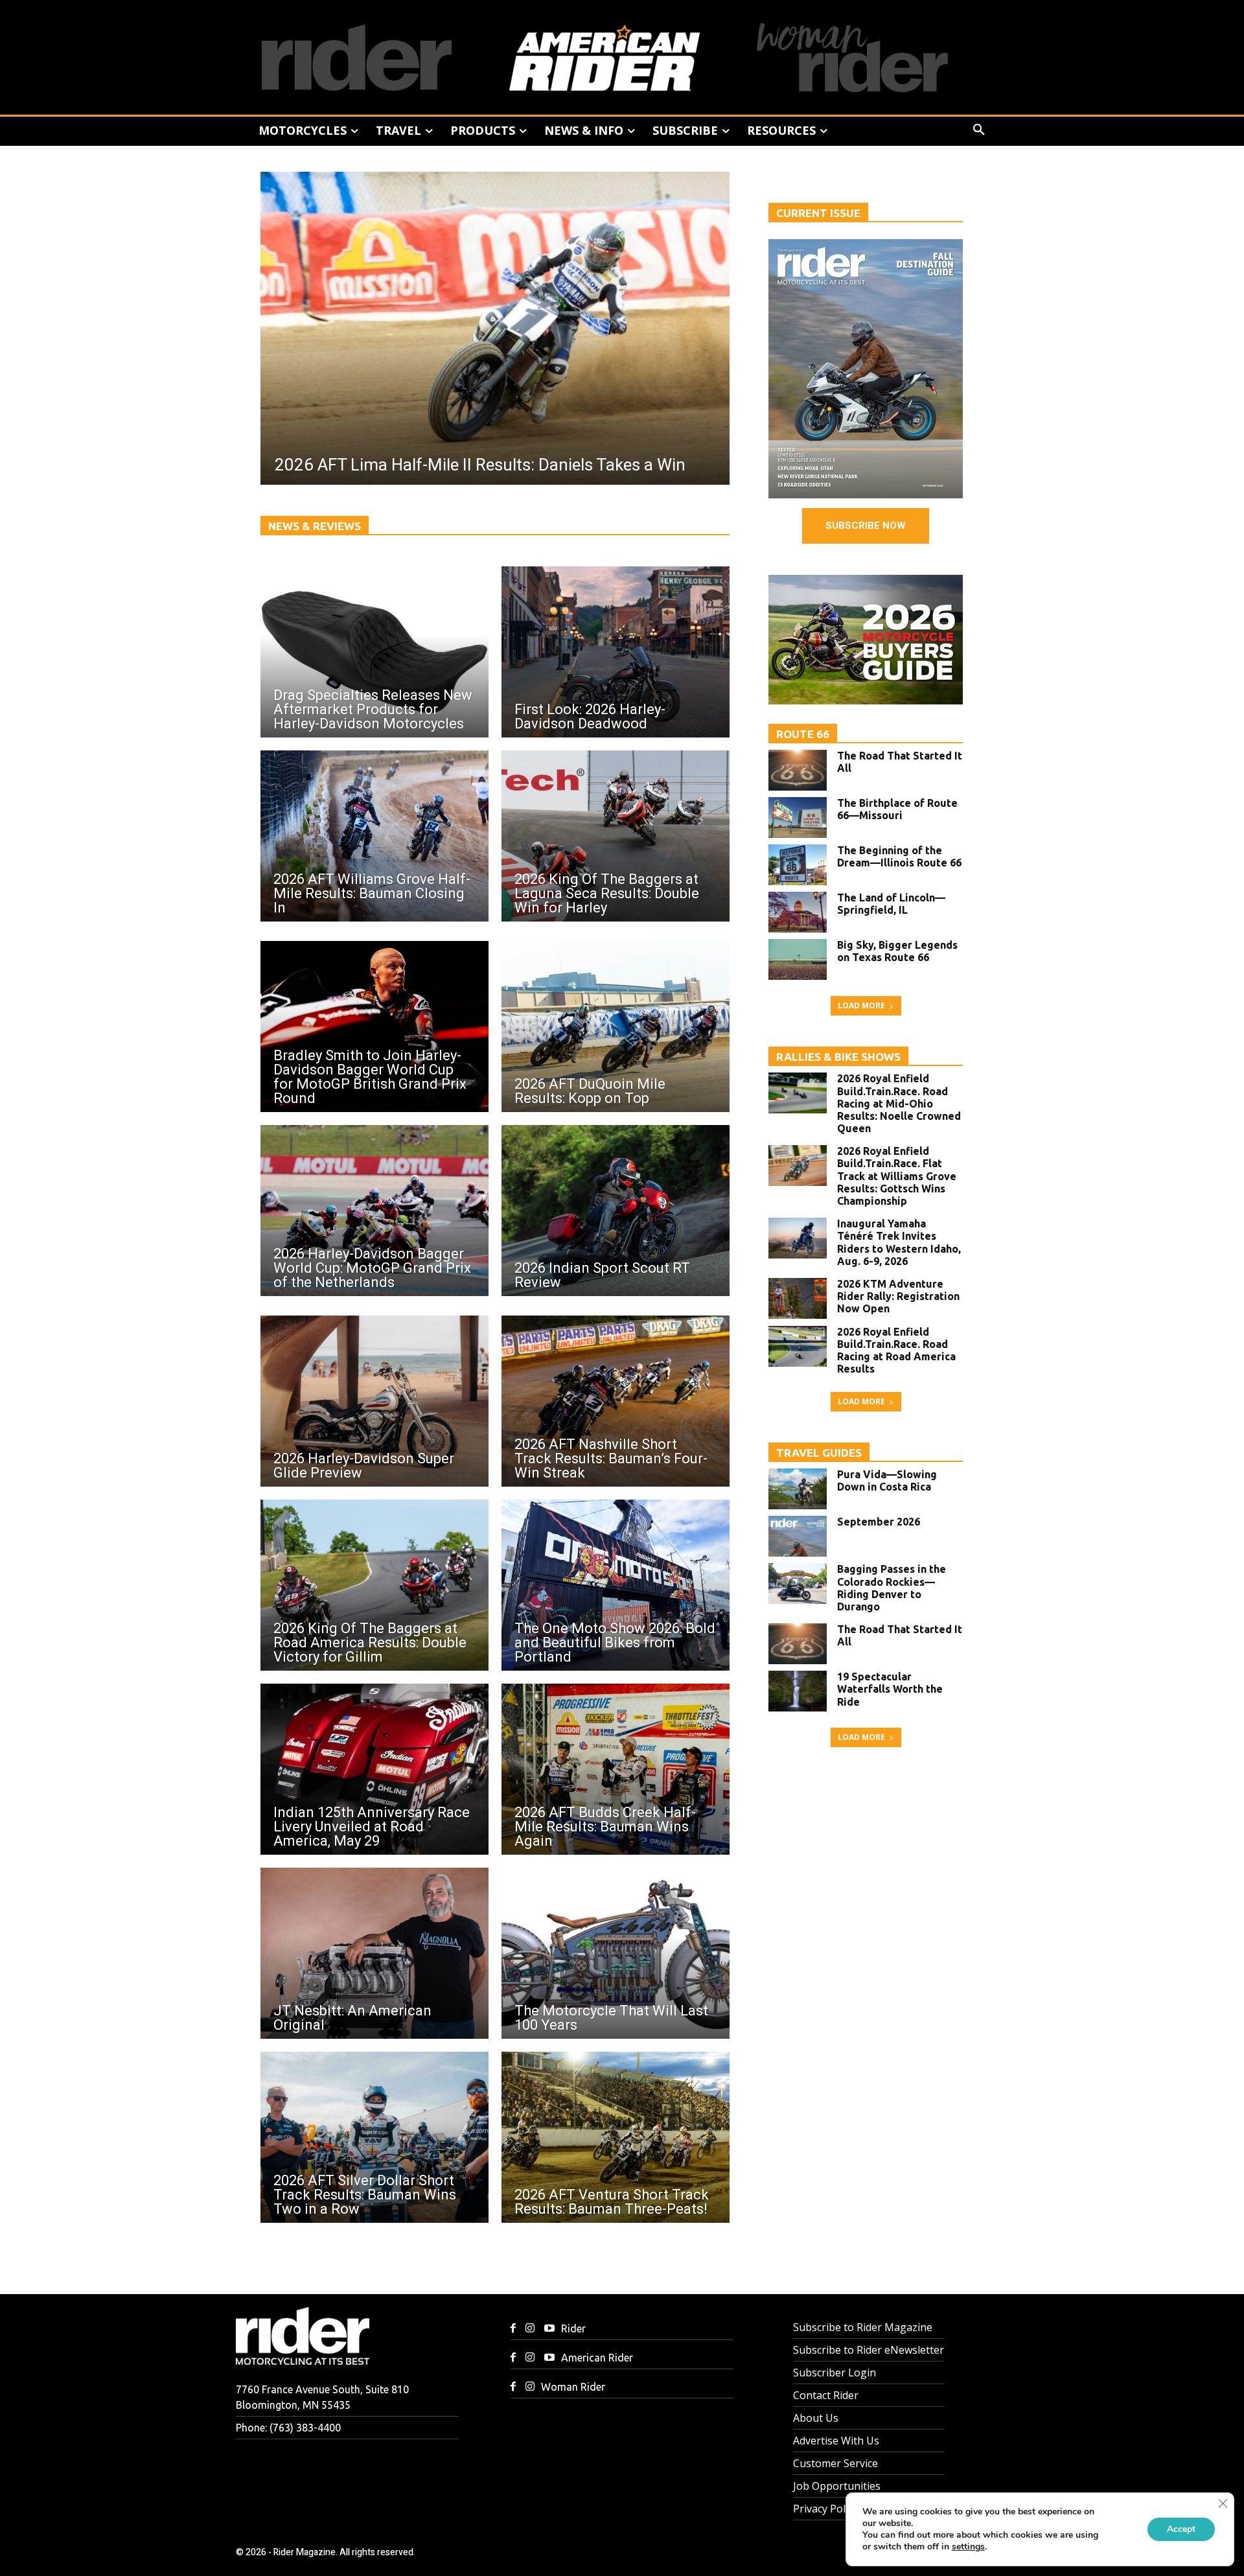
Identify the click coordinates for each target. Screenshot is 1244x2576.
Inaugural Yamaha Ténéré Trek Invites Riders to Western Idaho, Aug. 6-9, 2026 (899, 1242)
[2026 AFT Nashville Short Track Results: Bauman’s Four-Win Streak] (616, 1401)
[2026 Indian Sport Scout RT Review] (616, 1211)
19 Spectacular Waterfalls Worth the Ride (890, 1689)
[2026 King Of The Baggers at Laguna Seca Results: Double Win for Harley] (616, 836)
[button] (979, 130)
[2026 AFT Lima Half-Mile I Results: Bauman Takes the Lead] (495, 328)
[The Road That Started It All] (798, 770)
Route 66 (803, 734)
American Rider (597, 2358)
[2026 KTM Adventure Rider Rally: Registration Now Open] (798, 1298)
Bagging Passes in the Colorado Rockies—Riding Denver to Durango (892, 1588)
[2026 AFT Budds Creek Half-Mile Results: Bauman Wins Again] (616, 1769)
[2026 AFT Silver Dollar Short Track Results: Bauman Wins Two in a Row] (374, 2137)
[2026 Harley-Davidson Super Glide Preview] (374, 1401)
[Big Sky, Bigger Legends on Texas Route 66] (798, 959)
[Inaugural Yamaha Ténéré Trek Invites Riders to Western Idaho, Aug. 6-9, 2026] (798, 1238)
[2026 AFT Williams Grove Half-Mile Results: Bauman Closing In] (374, 836)
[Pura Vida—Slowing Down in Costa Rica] (798, 1489)
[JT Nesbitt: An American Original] (374, 1953)
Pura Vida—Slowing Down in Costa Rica (887, 1480)
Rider (573, 2328)
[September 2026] (798, 1536)
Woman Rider (573, 2387)
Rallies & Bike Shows (838, 1057)
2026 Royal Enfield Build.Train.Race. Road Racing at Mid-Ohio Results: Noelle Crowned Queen (899, 1103)
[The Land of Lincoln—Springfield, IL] (798, 912)
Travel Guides (819, 1453)
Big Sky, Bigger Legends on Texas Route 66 (897, 951)
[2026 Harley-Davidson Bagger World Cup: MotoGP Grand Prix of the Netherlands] (374, 1211)
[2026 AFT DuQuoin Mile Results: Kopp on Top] (616, 1027)
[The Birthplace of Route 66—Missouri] (798, 818)
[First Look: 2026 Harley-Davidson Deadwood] (616, 652)
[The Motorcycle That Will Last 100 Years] (616, 1953)
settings (968, 2547)
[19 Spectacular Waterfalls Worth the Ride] (798, 1691)
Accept (1181, 2529)
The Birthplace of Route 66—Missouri (897, 809)
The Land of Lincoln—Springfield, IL (891, 904)
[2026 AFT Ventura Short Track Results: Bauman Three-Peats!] (616, 2137)
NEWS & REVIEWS (315, 526)
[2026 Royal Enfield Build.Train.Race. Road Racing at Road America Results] (798, 1346)
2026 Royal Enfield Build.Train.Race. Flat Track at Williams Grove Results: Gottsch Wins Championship (897, 1176)
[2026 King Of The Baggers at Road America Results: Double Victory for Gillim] (374, 1585)
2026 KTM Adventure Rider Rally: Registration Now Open (898, 1296)
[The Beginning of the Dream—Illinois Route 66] (798, 865)
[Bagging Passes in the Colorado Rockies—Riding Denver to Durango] (798, 1584)
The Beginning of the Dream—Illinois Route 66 (899, 856)
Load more (861, 1005)
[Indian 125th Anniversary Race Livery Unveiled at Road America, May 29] (374, 1769)
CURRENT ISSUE (818, 213)
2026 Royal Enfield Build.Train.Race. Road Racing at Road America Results (896, 1351)
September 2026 (879, 1522)
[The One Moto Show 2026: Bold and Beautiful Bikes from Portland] (616, 1585)
